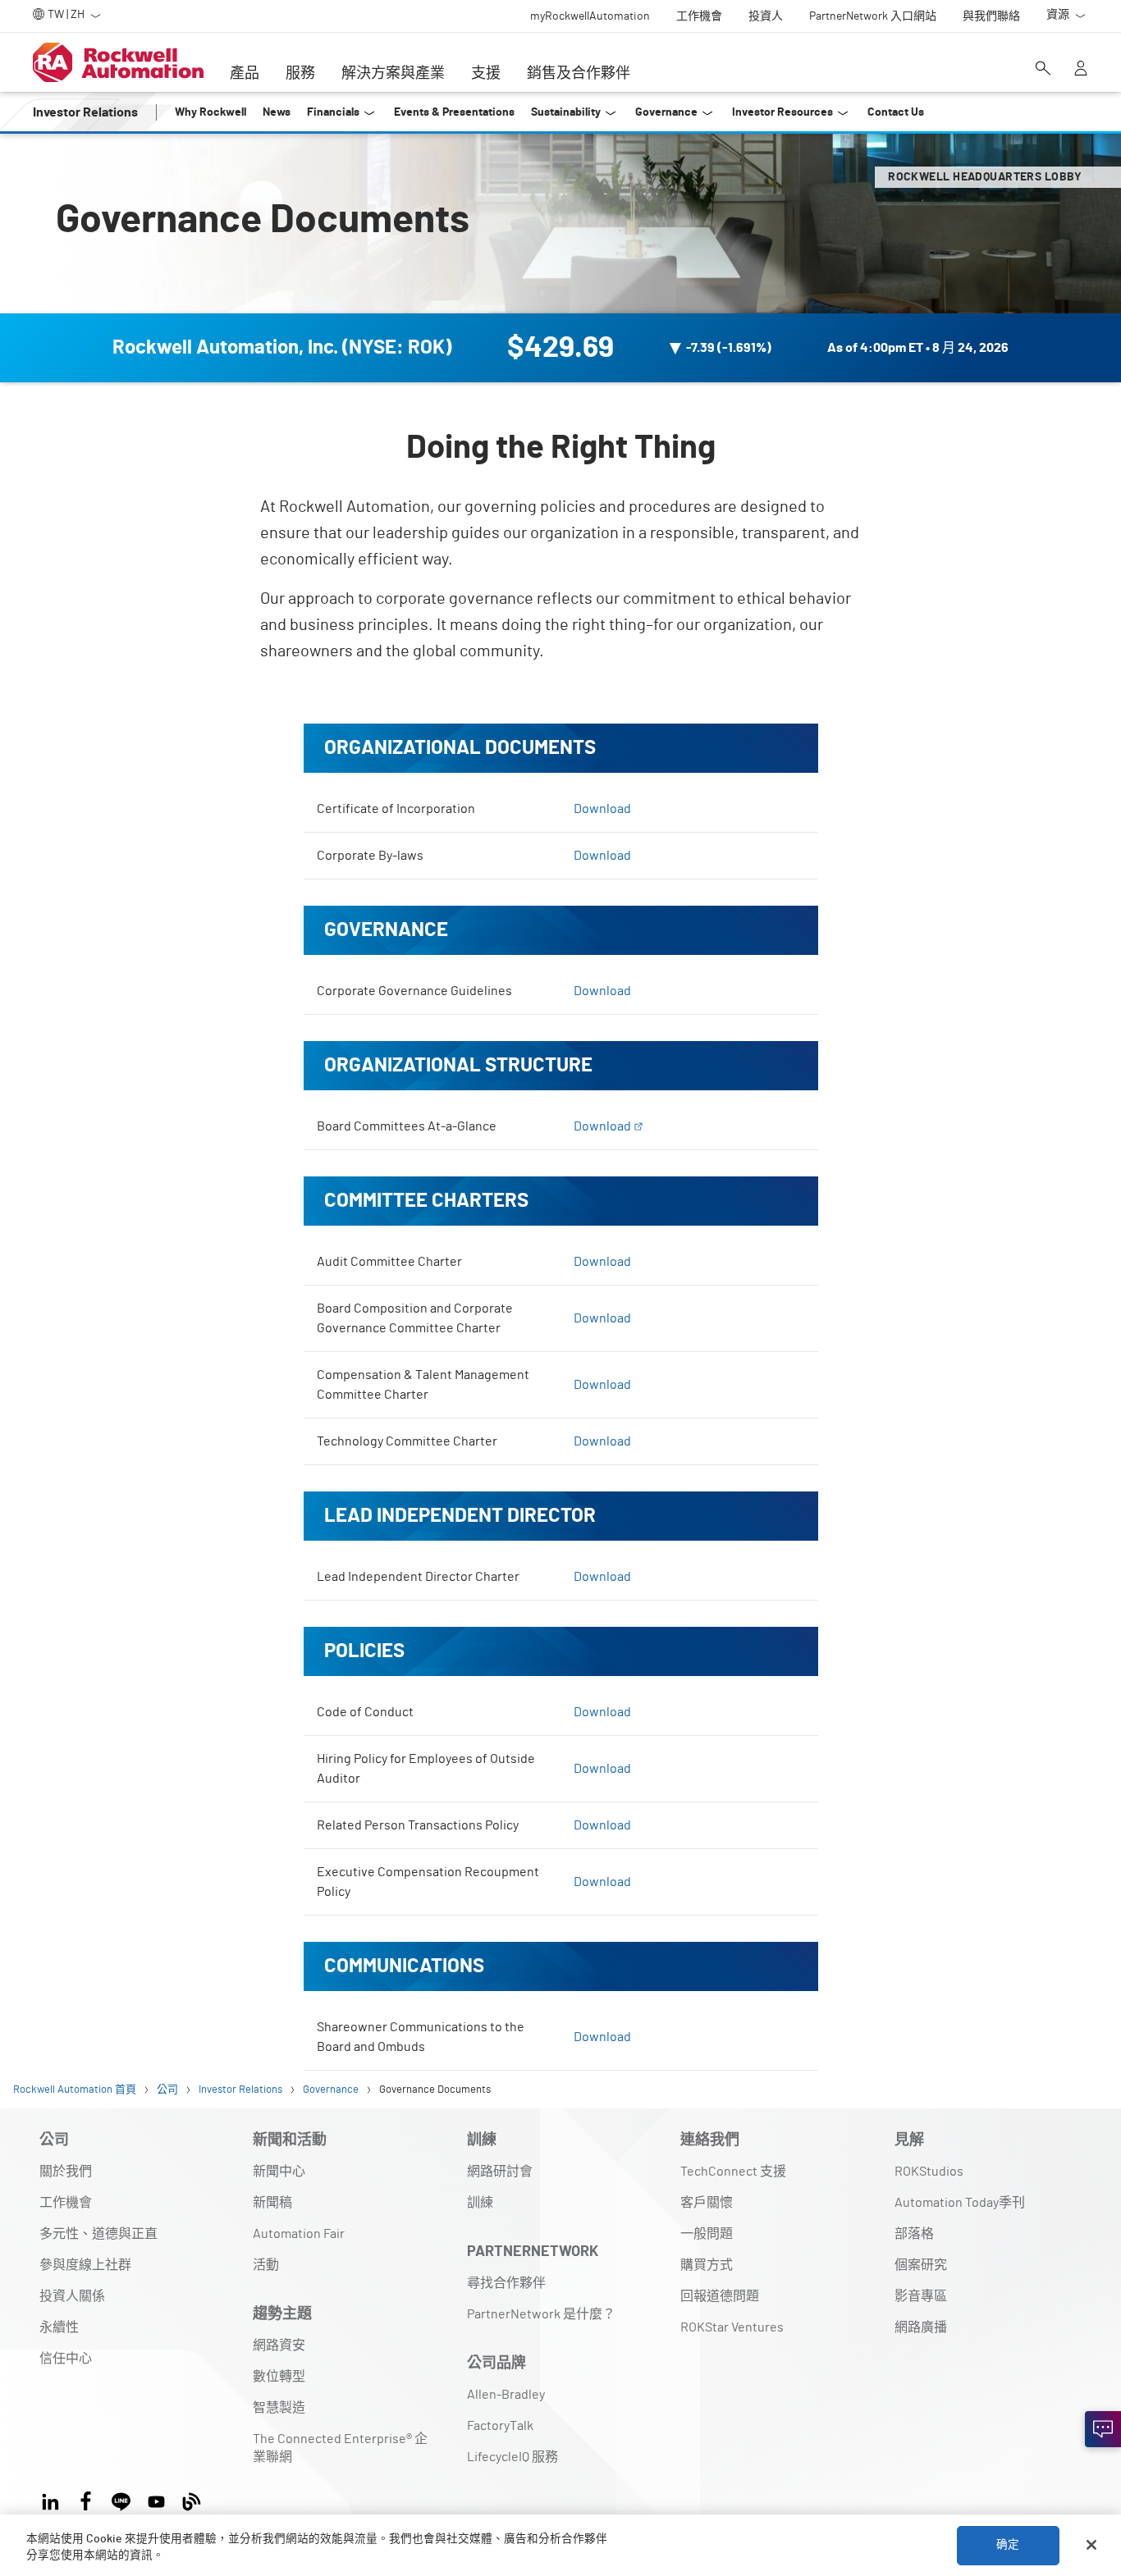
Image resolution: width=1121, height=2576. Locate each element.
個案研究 (921, 2265)
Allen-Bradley (506, 2395)
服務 (300, 74)
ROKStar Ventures (732, 2327)
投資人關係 (72, 2296)
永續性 (59, 2327)
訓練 (480, 2203)
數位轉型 (279, 2377)
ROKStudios (929, 2172)
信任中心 (66, 2359)
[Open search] (1043, 70)
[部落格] (192, 2499)
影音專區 (921, 2296)
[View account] (1081, 70)
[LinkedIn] (54, 2499)
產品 (245, 74)
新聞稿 (272, 2203)
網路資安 (279, 2345)
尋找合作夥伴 (506, 2283)
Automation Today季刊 (960, 2203)
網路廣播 (921, 2327)
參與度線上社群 (85, 2265)
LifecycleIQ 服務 (512, 2457)
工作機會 (66, 2203)
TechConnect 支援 (733, 2172)
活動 (266, 2265)
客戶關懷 (707, 2203)
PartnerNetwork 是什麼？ (541, 2314)
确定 (1008, 2545)
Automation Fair (299, 2234)
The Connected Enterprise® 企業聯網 (340, 2448)
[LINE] (121, 2499)
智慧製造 (279, 2408)
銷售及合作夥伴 (579, 74)
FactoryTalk (500, 2426)
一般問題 (707, 2234)
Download (602, 809)
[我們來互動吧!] (1103, 2429)
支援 (486, 74)
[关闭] (1091, 2545)
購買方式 (707, 2265)
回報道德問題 (720, 2296)
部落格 (914, 2234)
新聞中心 (279, 2172)
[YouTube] (156, 2499)
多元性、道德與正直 (98, 2234)
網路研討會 (500, 2172)
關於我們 (66, 2172)
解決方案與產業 (393, 74)
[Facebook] (86, 2499)
